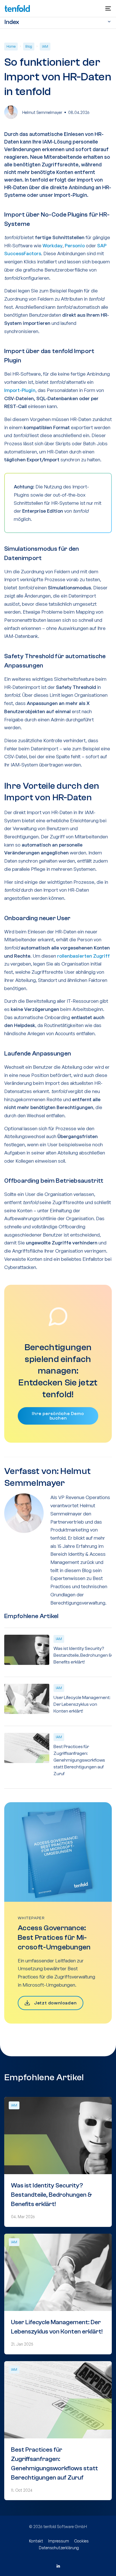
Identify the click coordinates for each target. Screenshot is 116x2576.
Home (11, 46)
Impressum (59, 2541)
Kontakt (36, 2541)
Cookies (81, 2541)
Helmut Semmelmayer (42, 112)
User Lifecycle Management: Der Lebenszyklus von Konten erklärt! (82, 1704)
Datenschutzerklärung (59, 2548)
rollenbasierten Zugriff (83, 956)
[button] (108, 8)
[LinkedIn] (58, 2566)
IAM (45, 46)
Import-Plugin (20, 390)
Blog (29, 46)
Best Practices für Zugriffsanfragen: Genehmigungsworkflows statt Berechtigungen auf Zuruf (79, 1760)
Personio (75, 245)
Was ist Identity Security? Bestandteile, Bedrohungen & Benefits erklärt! (83, 1655)
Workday (53, 245)
